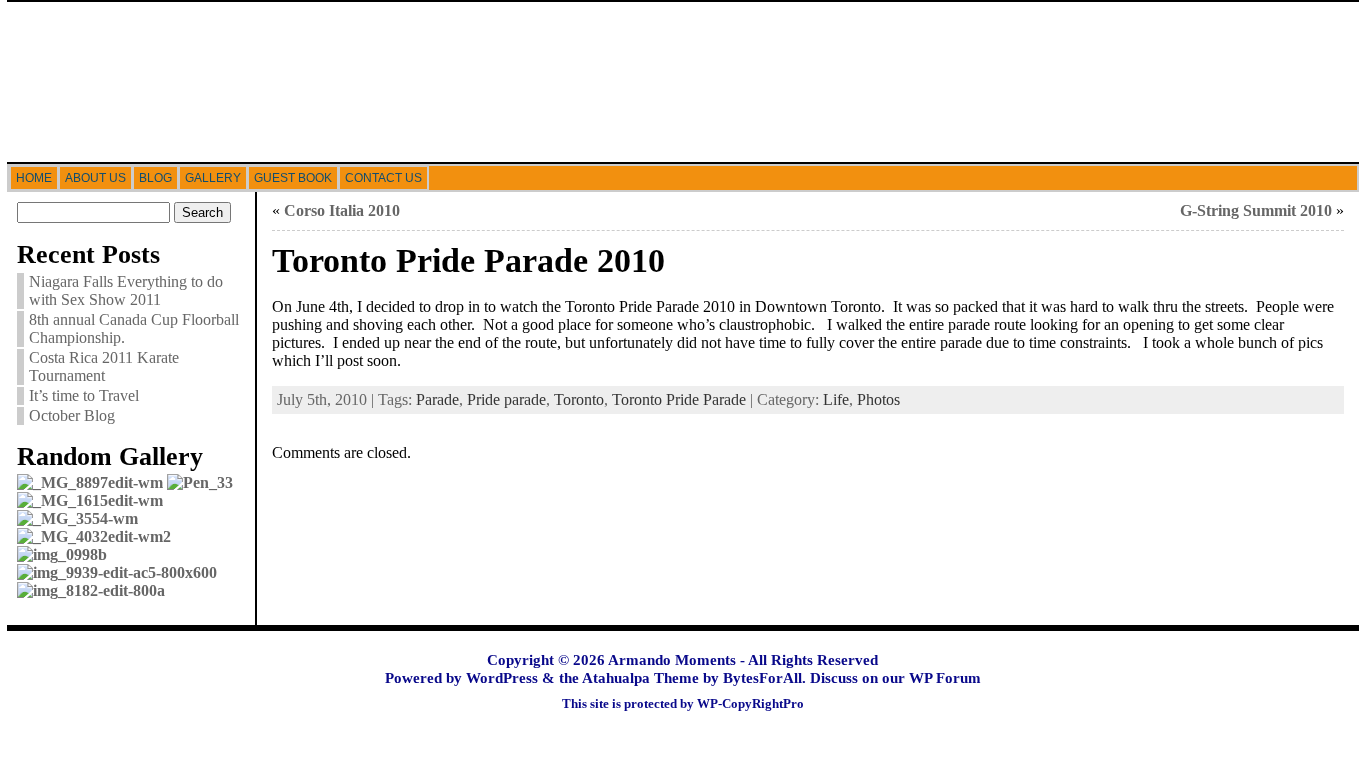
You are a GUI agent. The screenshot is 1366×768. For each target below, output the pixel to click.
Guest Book (293, 178)
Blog (155, 178)
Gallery (213, 178)
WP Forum (945, 677)
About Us (95, 178)
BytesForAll (762, 677)
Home (34, 178)
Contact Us (383, 178)
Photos (878, 399)
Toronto (579, 399)
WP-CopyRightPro (750, 704)
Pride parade (506, 399)
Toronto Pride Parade (679, 399)
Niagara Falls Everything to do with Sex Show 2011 (126, 290)
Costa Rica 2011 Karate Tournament (104, 366)
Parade (437, 399)
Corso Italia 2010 (342, 210)
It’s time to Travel (84, 395)
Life (836, 399)
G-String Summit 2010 (1256, 210)
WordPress (502, 677)
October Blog (72, 415)
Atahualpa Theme (640, 677)
